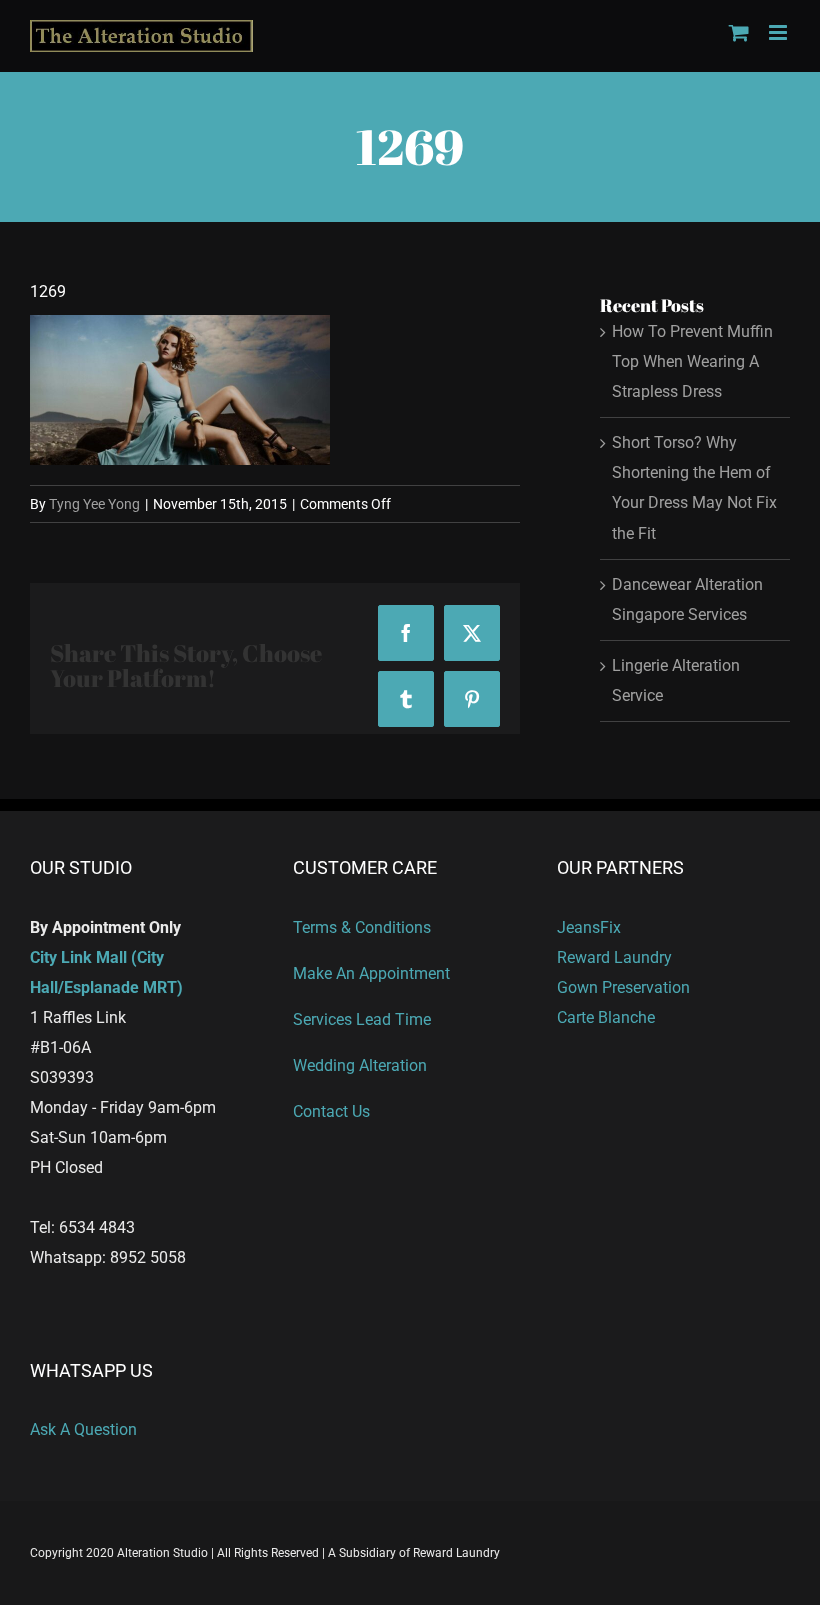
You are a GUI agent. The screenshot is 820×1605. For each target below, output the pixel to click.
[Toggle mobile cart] (739, 32)
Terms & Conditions (362, 927)
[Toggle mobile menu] (779, 32)
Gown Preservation (623, 987)
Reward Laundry (614, 957)
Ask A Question (83, 1429)
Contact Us (331, 1111)
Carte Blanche (606, 1017)
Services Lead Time (362, 1019)
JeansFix (589, 927)
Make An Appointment (371, 973)
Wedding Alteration (360, 1065)
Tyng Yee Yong (94, 504)
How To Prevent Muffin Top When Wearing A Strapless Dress (692, 361)
